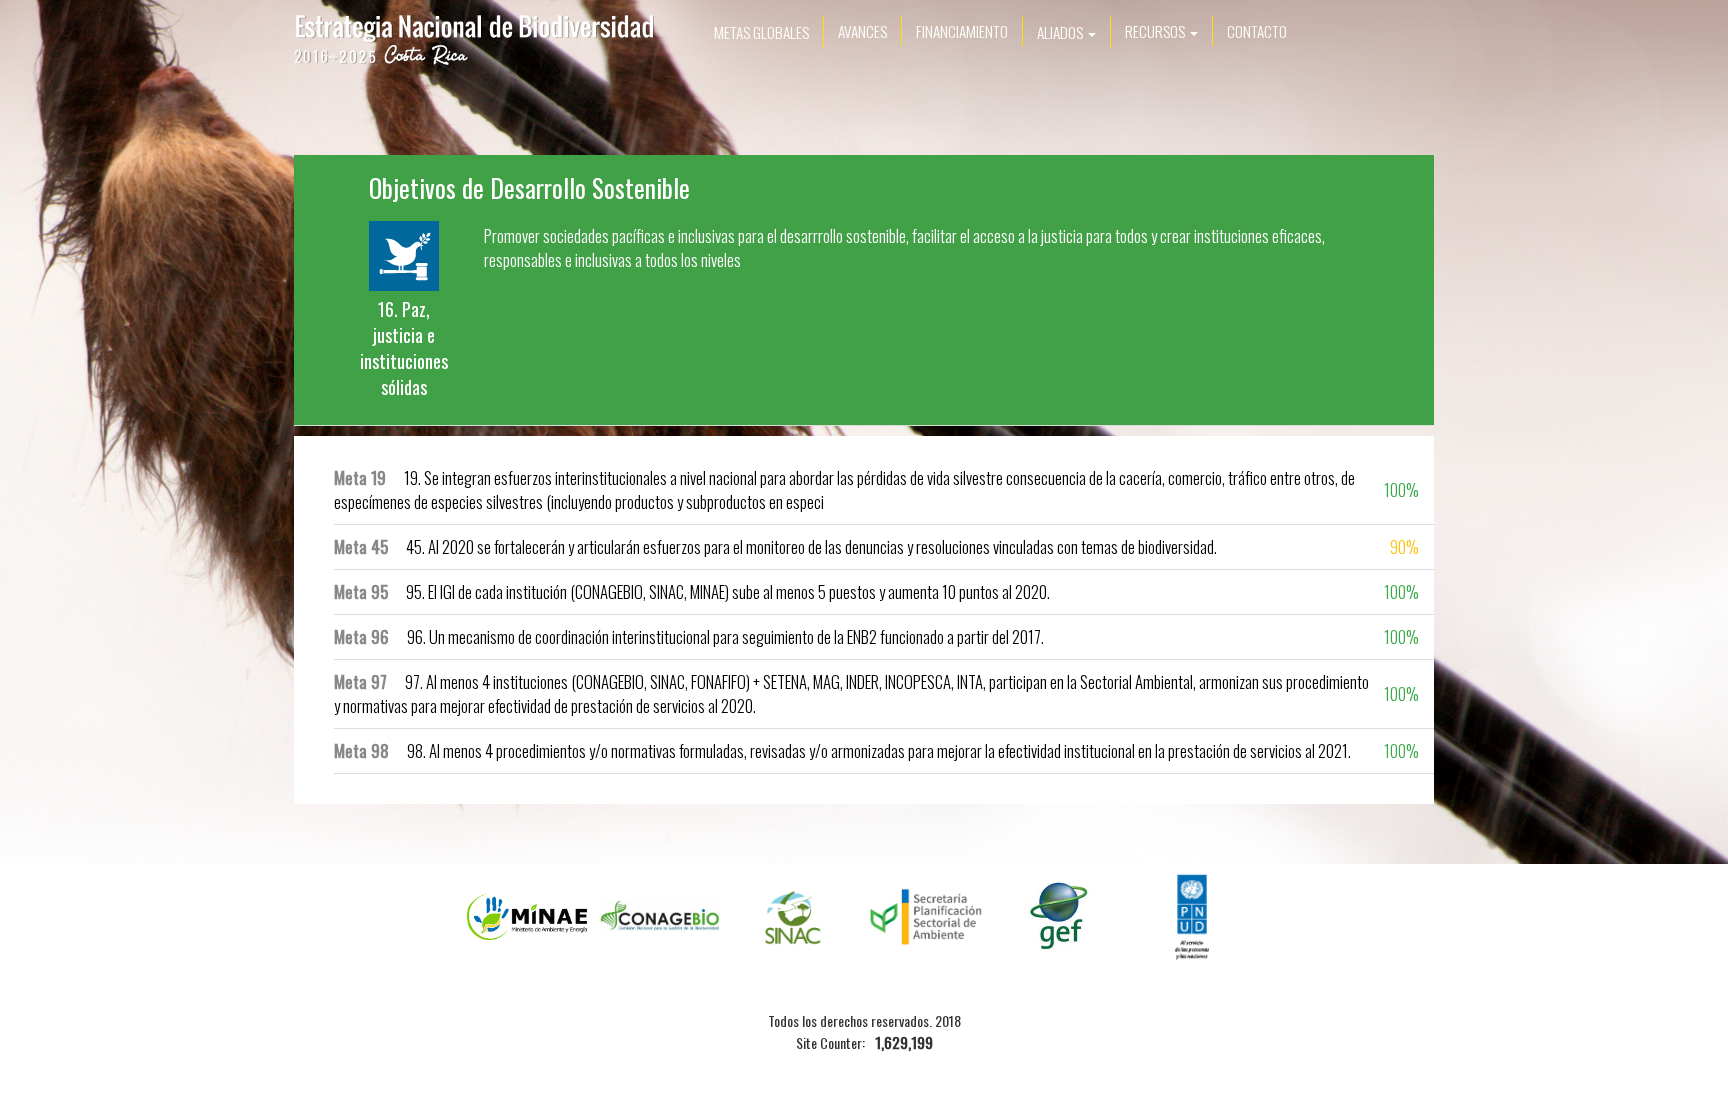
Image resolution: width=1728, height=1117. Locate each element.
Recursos (1156, 31)
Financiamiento (962, 31)
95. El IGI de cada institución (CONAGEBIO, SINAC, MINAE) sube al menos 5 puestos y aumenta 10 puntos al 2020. (692, 591)
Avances (862, 31)
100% (1401, 489)
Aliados (1061, 32)
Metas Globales (761, 32)
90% (1404, 546)
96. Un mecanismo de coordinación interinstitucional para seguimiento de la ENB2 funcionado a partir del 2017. (689, 636)
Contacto (1257, 31)
